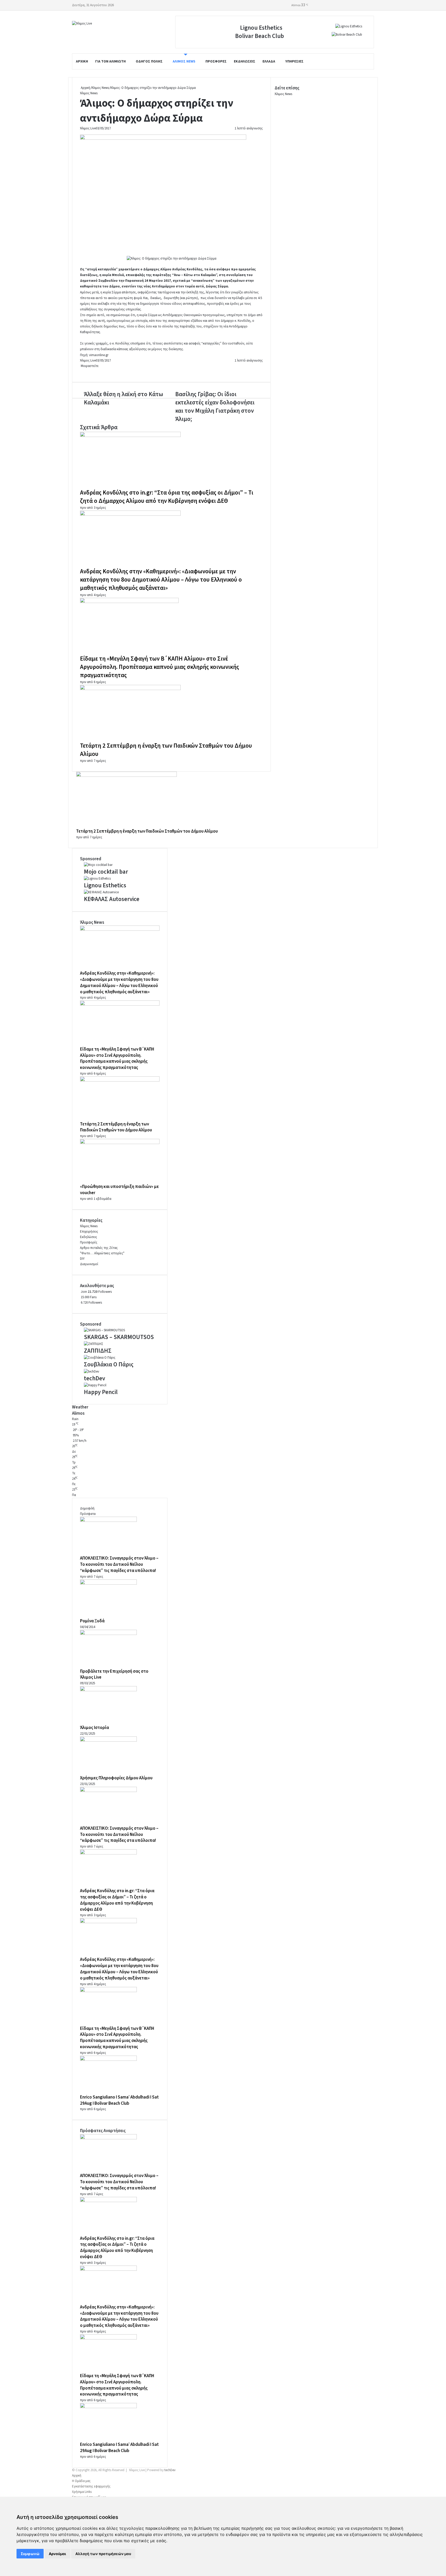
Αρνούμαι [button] (57, 2554)
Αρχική (82, 61)
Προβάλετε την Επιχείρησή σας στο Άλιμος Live (114, 1674)
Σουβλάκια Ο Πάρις (109, 1364)
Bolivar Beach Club (260, 36)
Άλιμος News (184, 61)
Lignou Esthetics (261, 28)
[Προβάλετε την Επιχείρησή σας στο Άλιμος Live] (108, 1634)
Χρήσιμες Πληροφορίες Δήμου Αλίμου (116, 1778)
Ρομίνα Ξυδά (92, 1621)
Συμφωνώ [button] (30, 2554)
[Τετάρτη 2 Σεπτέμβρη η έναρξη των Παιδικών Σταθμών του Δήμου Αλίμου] (130, 689)
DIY (82, 1259)
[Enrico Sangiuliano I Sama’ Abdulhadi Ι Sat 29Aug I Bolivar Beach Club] (108, 2060)
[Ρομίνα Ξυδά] (108, 1584)
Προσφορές (216, 61)
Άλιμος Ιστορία (94, 1728)
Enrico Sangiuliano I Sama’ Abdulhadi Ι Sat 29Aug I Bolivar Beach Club (119, 2100)
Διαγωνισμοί (89, 1264)
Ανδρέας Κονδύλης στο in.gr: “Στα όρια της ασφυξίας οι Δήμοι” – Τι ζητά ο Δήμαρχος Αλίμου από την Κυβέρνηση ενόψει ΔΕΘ (167, 497)
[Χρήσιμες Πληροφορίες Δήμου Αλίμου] (108, 1741)
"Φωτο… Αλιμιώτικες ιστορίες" (102, 1253)
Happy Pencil (101, 1392)
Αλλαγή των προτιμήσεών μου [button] (103, 2554)
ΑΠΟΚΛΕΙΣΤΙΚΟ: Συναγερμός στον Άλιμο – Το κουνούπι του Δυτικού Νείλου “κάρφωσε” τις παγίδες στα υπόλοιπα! (119, 1564)
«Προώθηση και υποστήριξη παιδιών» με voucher (119, 1190)
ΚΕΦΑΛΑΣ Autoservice (112, 899)
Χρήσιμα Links (82, 2492)
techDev (94, 1378)
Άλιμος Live (88, 128)
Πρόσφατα (88, 1514)
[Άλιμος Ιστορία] (108, 1690)
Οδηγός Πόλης (149, 61)
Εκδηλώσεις (245, 61)
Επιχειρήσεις (89, 1232)
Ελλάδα (269, 61)
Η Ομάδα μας (81, 2481)
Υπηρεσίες (294, 61)
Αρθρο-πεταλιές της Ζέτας (99, 1248)
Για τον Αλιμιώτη (110, 61)
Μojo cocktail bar (106, 872)
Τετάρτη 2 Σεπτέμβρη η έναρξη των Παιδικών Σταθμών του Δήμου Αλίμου (166, 750)
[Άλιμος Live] (82, 24)
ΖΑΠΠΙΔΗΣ (98, 1351)
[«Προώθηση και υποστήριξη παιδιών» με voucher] (120, 1143)
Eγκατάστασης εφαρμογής (91, 2486)
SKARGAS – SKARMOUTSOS (119, 1337)
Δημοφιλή (87, 1508)
